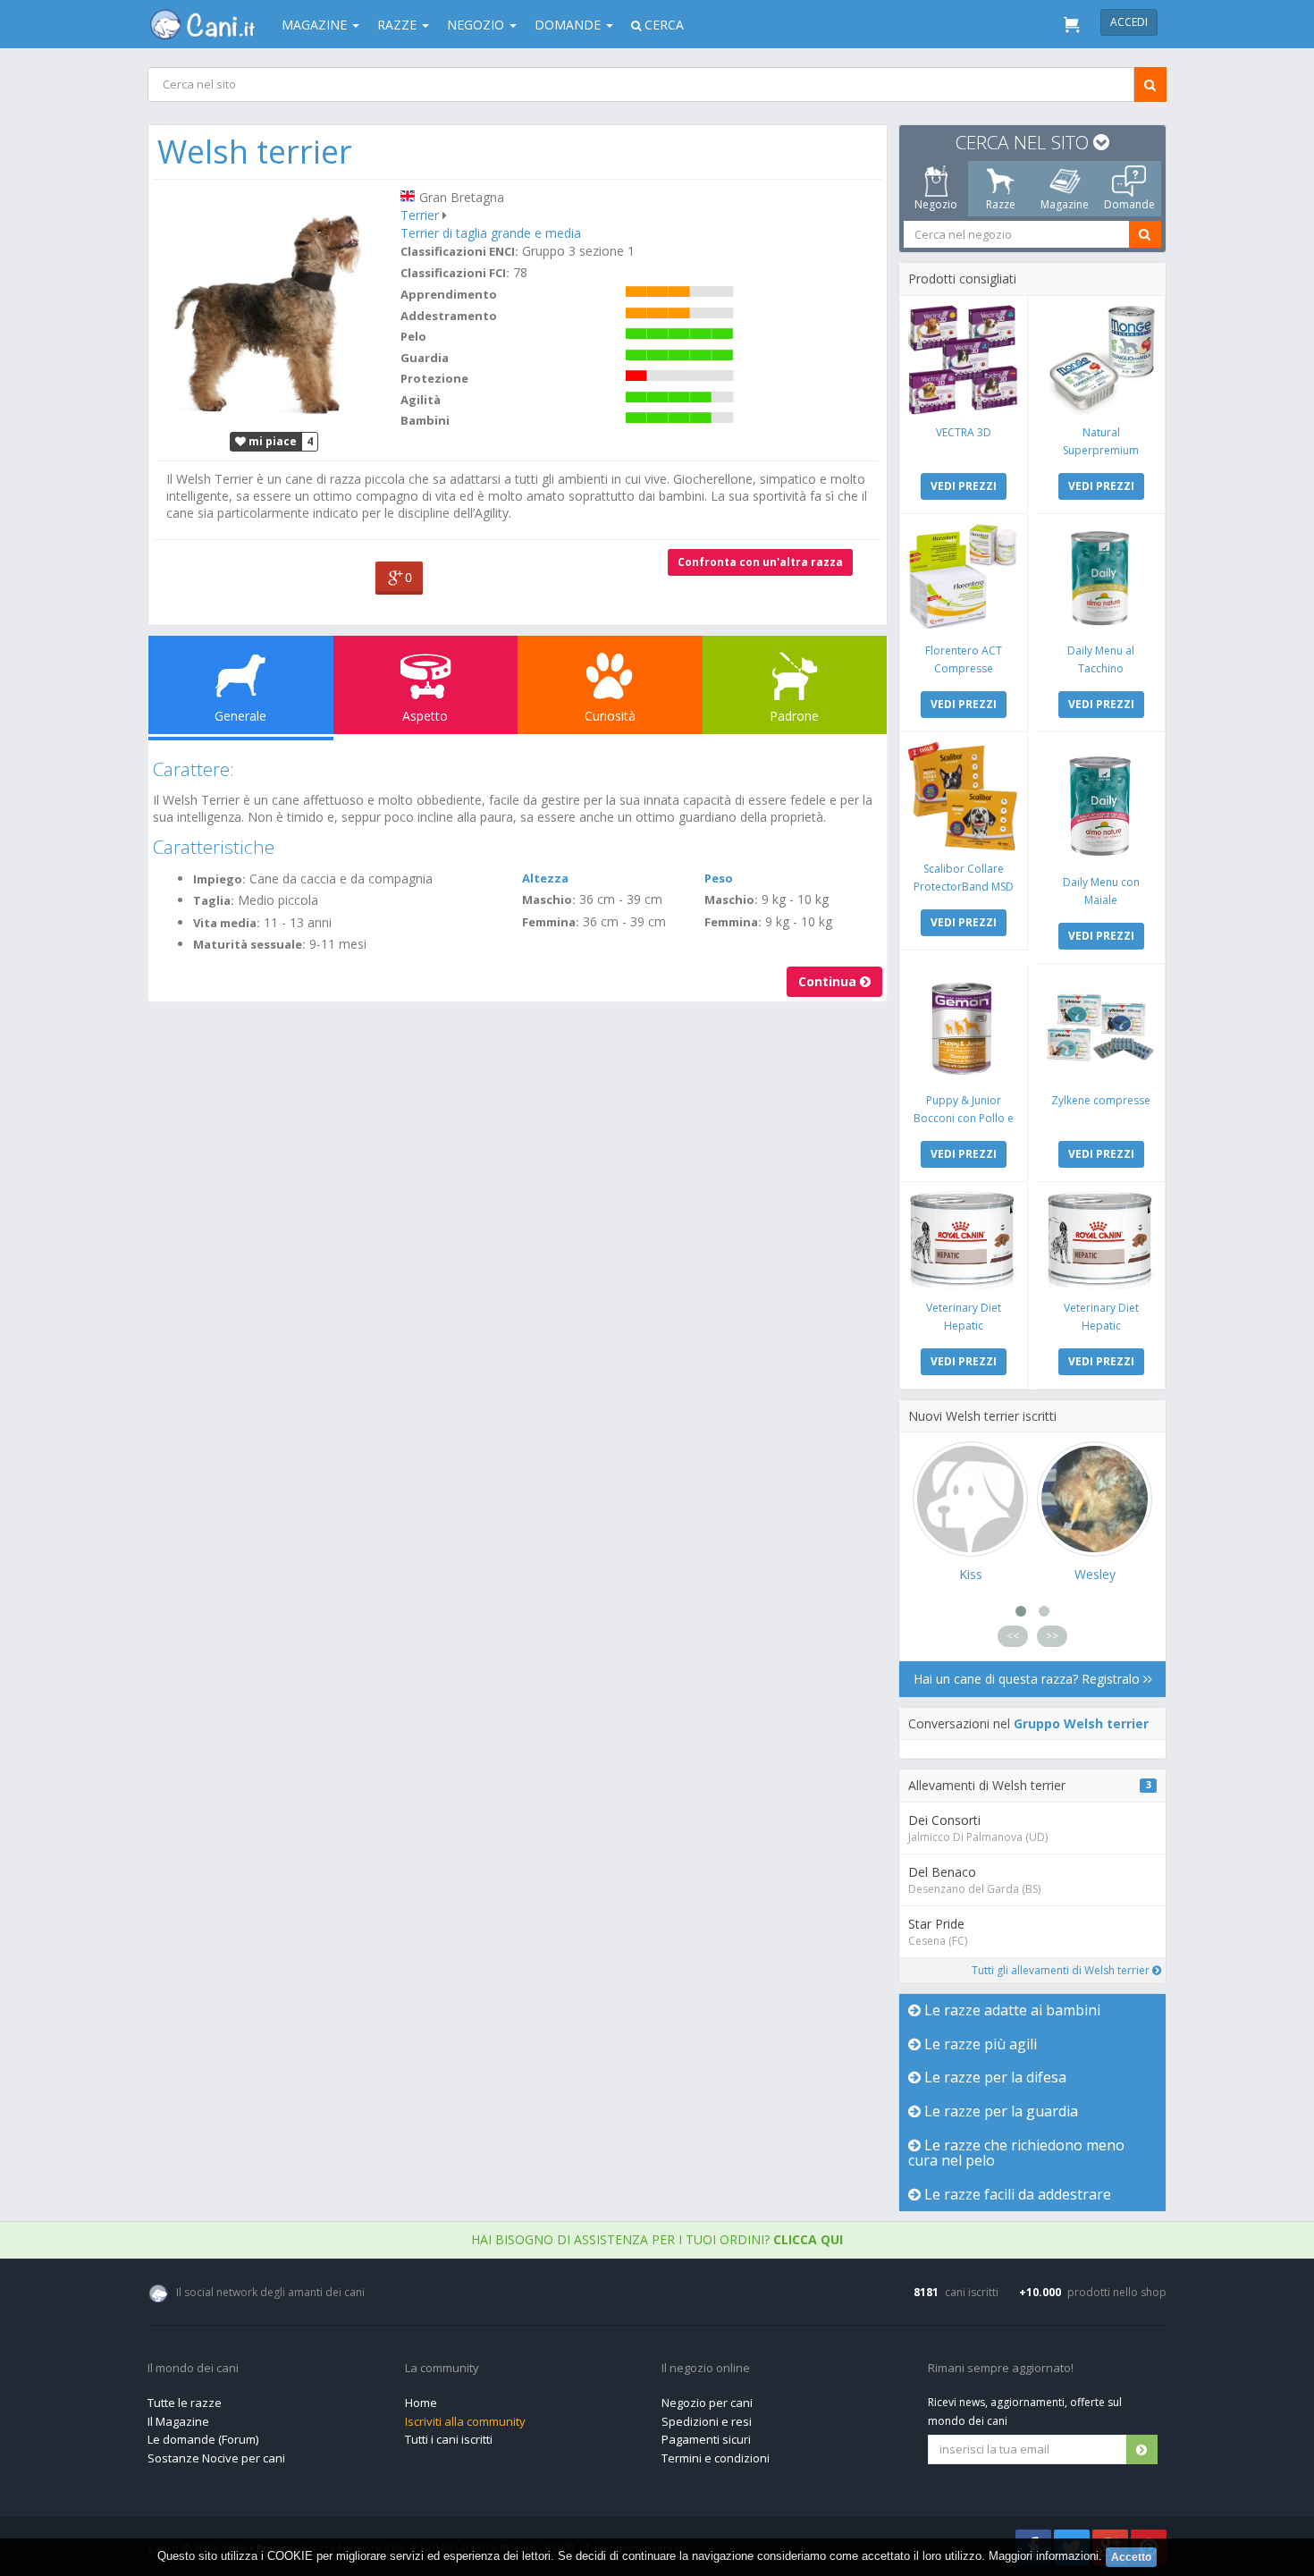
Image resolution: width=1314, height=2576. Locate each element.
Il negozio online (706, 2369)
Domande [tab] (1129, 204)
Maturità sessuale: (249, 944)
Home (421, 2403)
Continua (829, 981)
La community (442, 2369)
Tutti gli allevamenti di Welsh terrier (1062, 1970)
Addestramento (449, 316)
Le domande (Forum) (203, 2439)
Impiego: (219, 879)
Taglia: (214, 900)
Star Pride (936, 1924)
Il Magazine (178, 2421)
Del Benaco (942, 1872)
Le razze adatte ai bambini (1011, 2010)
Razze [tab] (1001, 204)
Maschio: (549, 899)
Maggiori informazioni (1044, 2556)
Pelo (413, 336)
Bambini (425, 420)
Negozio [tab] (936, 204)
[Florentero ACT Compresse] (963, 578)
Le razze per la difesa (994, 2077)
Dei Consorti (944, 1820)
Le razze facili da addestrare (1016, 2194)
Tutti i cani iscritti (449, 2439)
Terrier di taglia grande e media (491, 233)
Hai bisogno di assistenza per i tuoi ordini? (657, 2239)
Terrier (420, 215)
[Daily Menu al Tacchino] (1101, 578)
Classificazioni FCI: (455, 273)
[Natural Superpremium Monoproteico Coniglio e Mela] (1101, 360)
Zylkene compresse (1101, 1100)
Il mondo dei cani (193, 2369)
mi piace (271, 441)
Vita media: (227, 923)
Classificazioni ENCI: (459, 251)
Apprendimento (449, 294)
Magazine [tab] (1065, 204)
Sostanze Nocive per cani (216, 2458)
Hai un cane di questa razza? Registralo (1028, 1679)
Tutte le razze (185, 2403)
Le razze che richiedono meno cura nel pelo (1016, 2153)
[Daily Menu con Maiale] (1101, 803)
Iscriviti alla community (465, 2421)
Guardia (425, 358)
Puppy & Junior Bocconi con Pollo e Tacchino (964, 1118)
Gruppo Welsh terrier (1081, 1723)
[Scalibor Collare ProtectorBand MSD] (963, 796)
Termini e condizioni (716, 2458)
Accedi (1129, 22)
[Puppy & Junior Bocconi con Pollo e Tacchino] (963, 1028)
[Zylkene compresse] (1101, 1028)
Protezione (434, 378)
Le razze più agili (979, 2044)
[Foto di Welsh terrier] (274, 304)
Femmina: (551, 922)
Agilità (421, 400)
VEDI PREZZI (964, 486)
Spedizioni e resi (707, 2421)
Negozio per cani (707, 2403)
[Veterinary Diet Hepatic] (963, 1241)
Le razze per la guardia (999, 2111)
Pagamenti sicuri (706, 2439)
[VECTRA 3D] (963, 360)
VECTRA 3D (964, 432)
